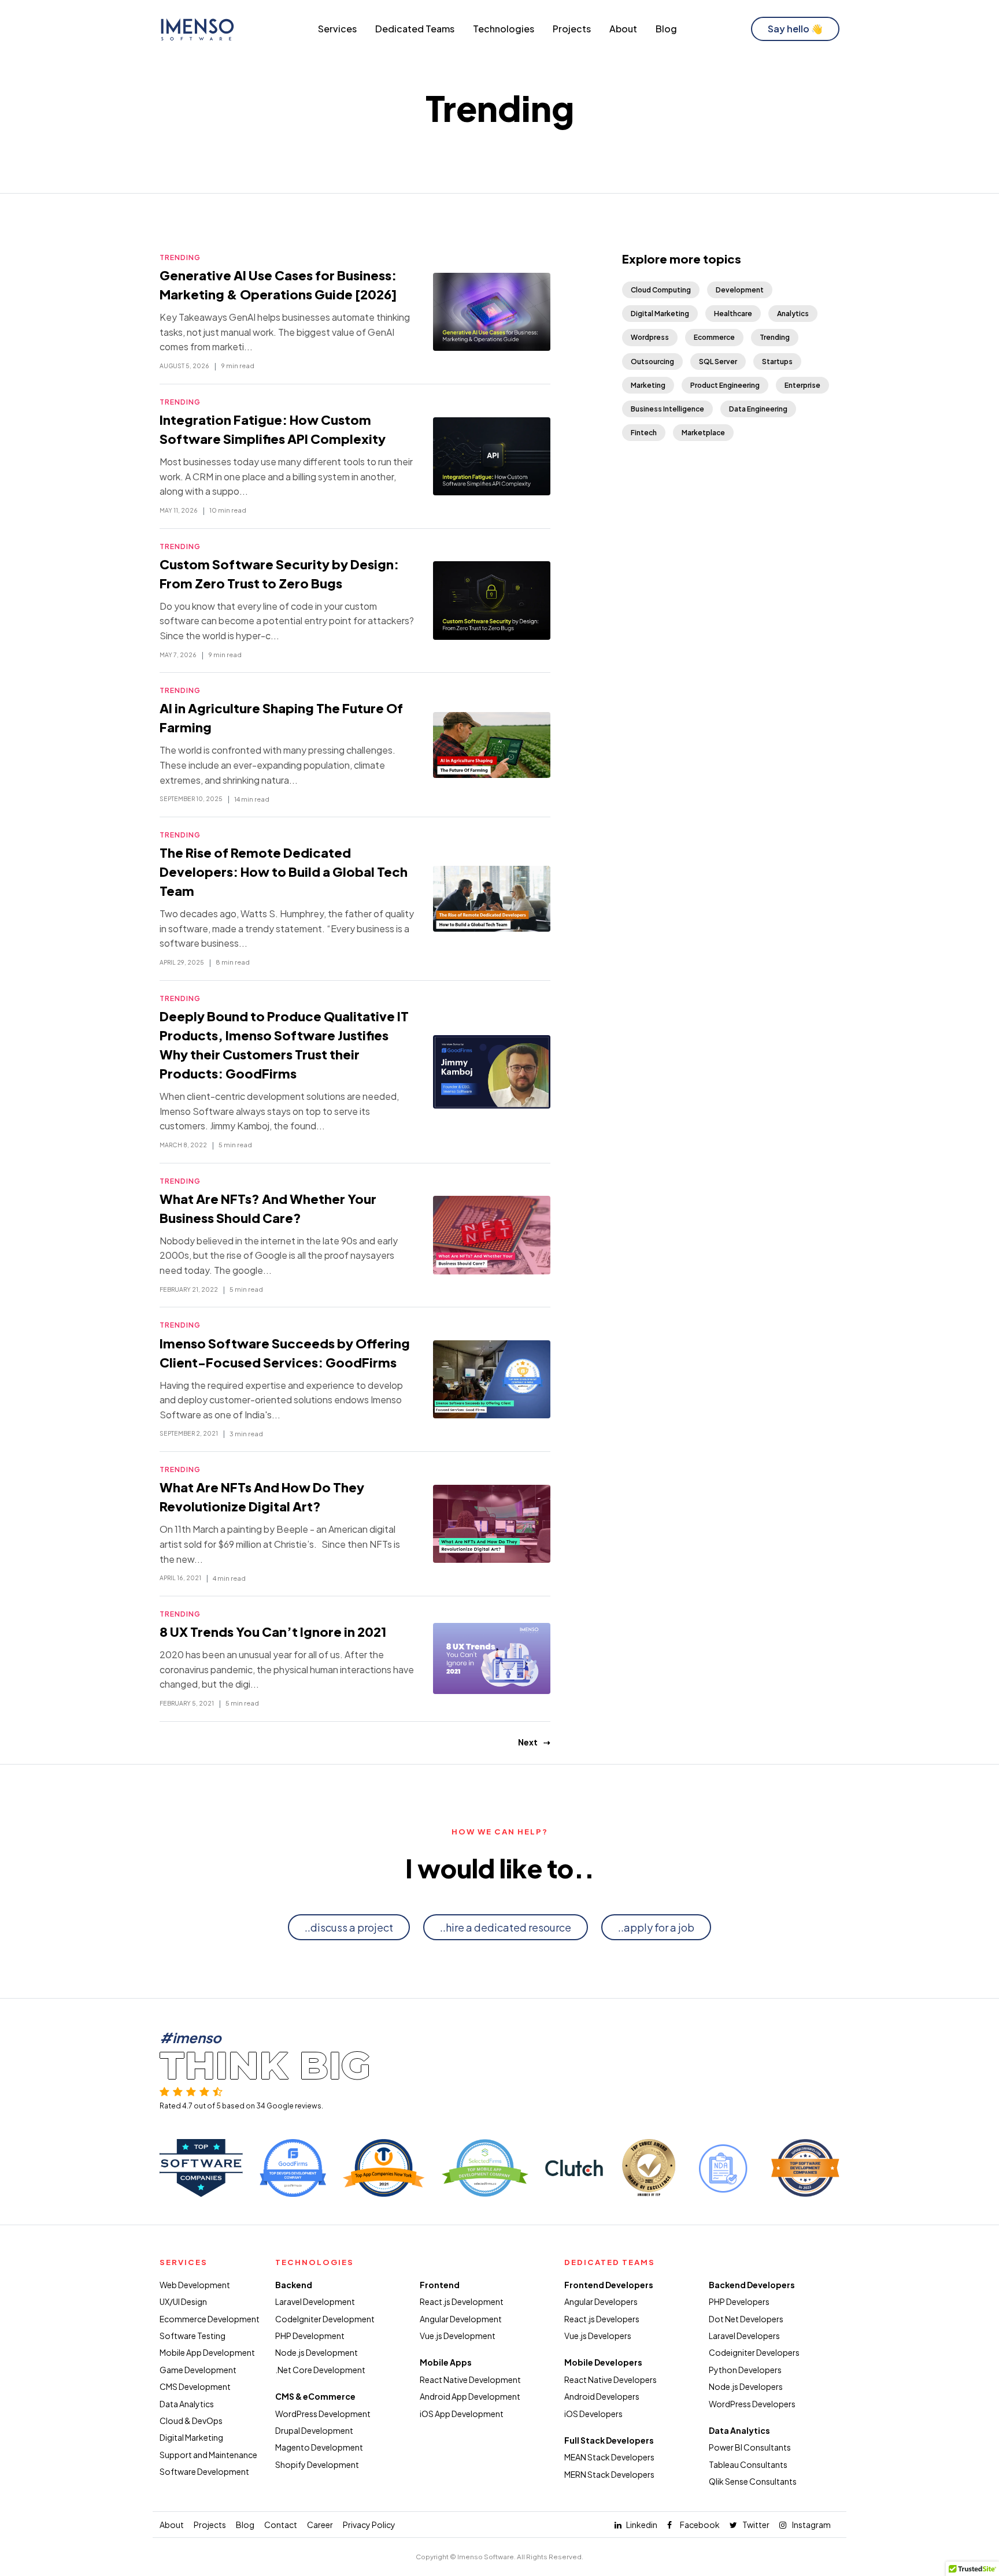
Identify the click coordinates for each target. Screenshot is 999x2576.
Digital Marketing (660, 314)
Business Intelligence (667, 409)
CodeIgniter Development (325, 2319)
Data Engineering (758, 409)
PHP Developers (739, 2301)
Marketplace (703, 433)
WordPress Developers (752, 2404)
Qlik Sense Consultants (753, 2481)
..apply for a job (656, 1927)
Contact (281, 2525)
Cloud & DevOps (191, 2421)
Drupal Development (314, 2430)
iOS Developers (593, 2414)
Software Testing (193, 2336)
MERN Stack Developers (609, 2474)
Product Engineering (725, 385)
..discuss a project (349, 1927)
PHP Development (310, 2336)
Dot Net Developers (746, 2319)
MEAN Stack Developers (609, 2457)
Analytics (793, 314)
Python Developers (745, 2370)
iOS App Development (462, 2414)
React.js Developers (602, 2319)
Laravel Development (315, 2301)
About (623, 29)
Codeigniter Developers (754, 2352)
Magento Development (319, 2447)
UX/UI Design (183, 2301)
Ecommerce (714, 337)
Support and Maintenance (208, 2455)
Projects (572, 29)
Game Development (198, 2370)
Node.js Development (317, 2352)
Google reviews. (295, 2106)
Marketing (648, 385)
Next (528, 1742)
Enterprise (802, 385)
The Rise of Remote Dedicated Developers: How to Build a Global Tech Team (284, 872)
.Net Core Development (320, 2370)
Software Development (204, 2471)
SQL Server (718, 362)
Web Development (195, 2285)
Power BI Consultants (750, 2447)
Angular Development (461, 2319)
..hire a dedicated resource (506, 1927)
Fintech (644, 433)
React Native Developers (610, 2379)
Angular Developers (601, 2301)
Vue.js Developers (598, 2336)
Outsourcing (652, 362)
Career (320, 2525)
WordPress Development (323, 2414)
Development (740, 290)
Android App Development (470, 2396)
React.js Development (462, 2301)
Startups (777, 362)
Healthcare (733, 314)
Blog (666, 29)
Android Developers (602, 2396)
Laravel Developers (744, 2336)
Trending (180, 257)
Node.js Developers (746, 2386)
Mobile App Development (207, 2352)
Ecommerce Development (210, 2319)
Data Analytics (187, 2404)
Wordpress (650, 337)
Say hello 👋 (795, 29)
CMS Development (195, 2386)
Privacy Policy (369, 2525)
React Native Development (470, 2379)
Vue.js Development (458, 2336)
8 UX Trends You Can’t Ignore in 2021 (273, 1632)
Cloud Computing (661, 290)
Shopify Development (317, 2464)
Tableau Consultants (748, 2464)
